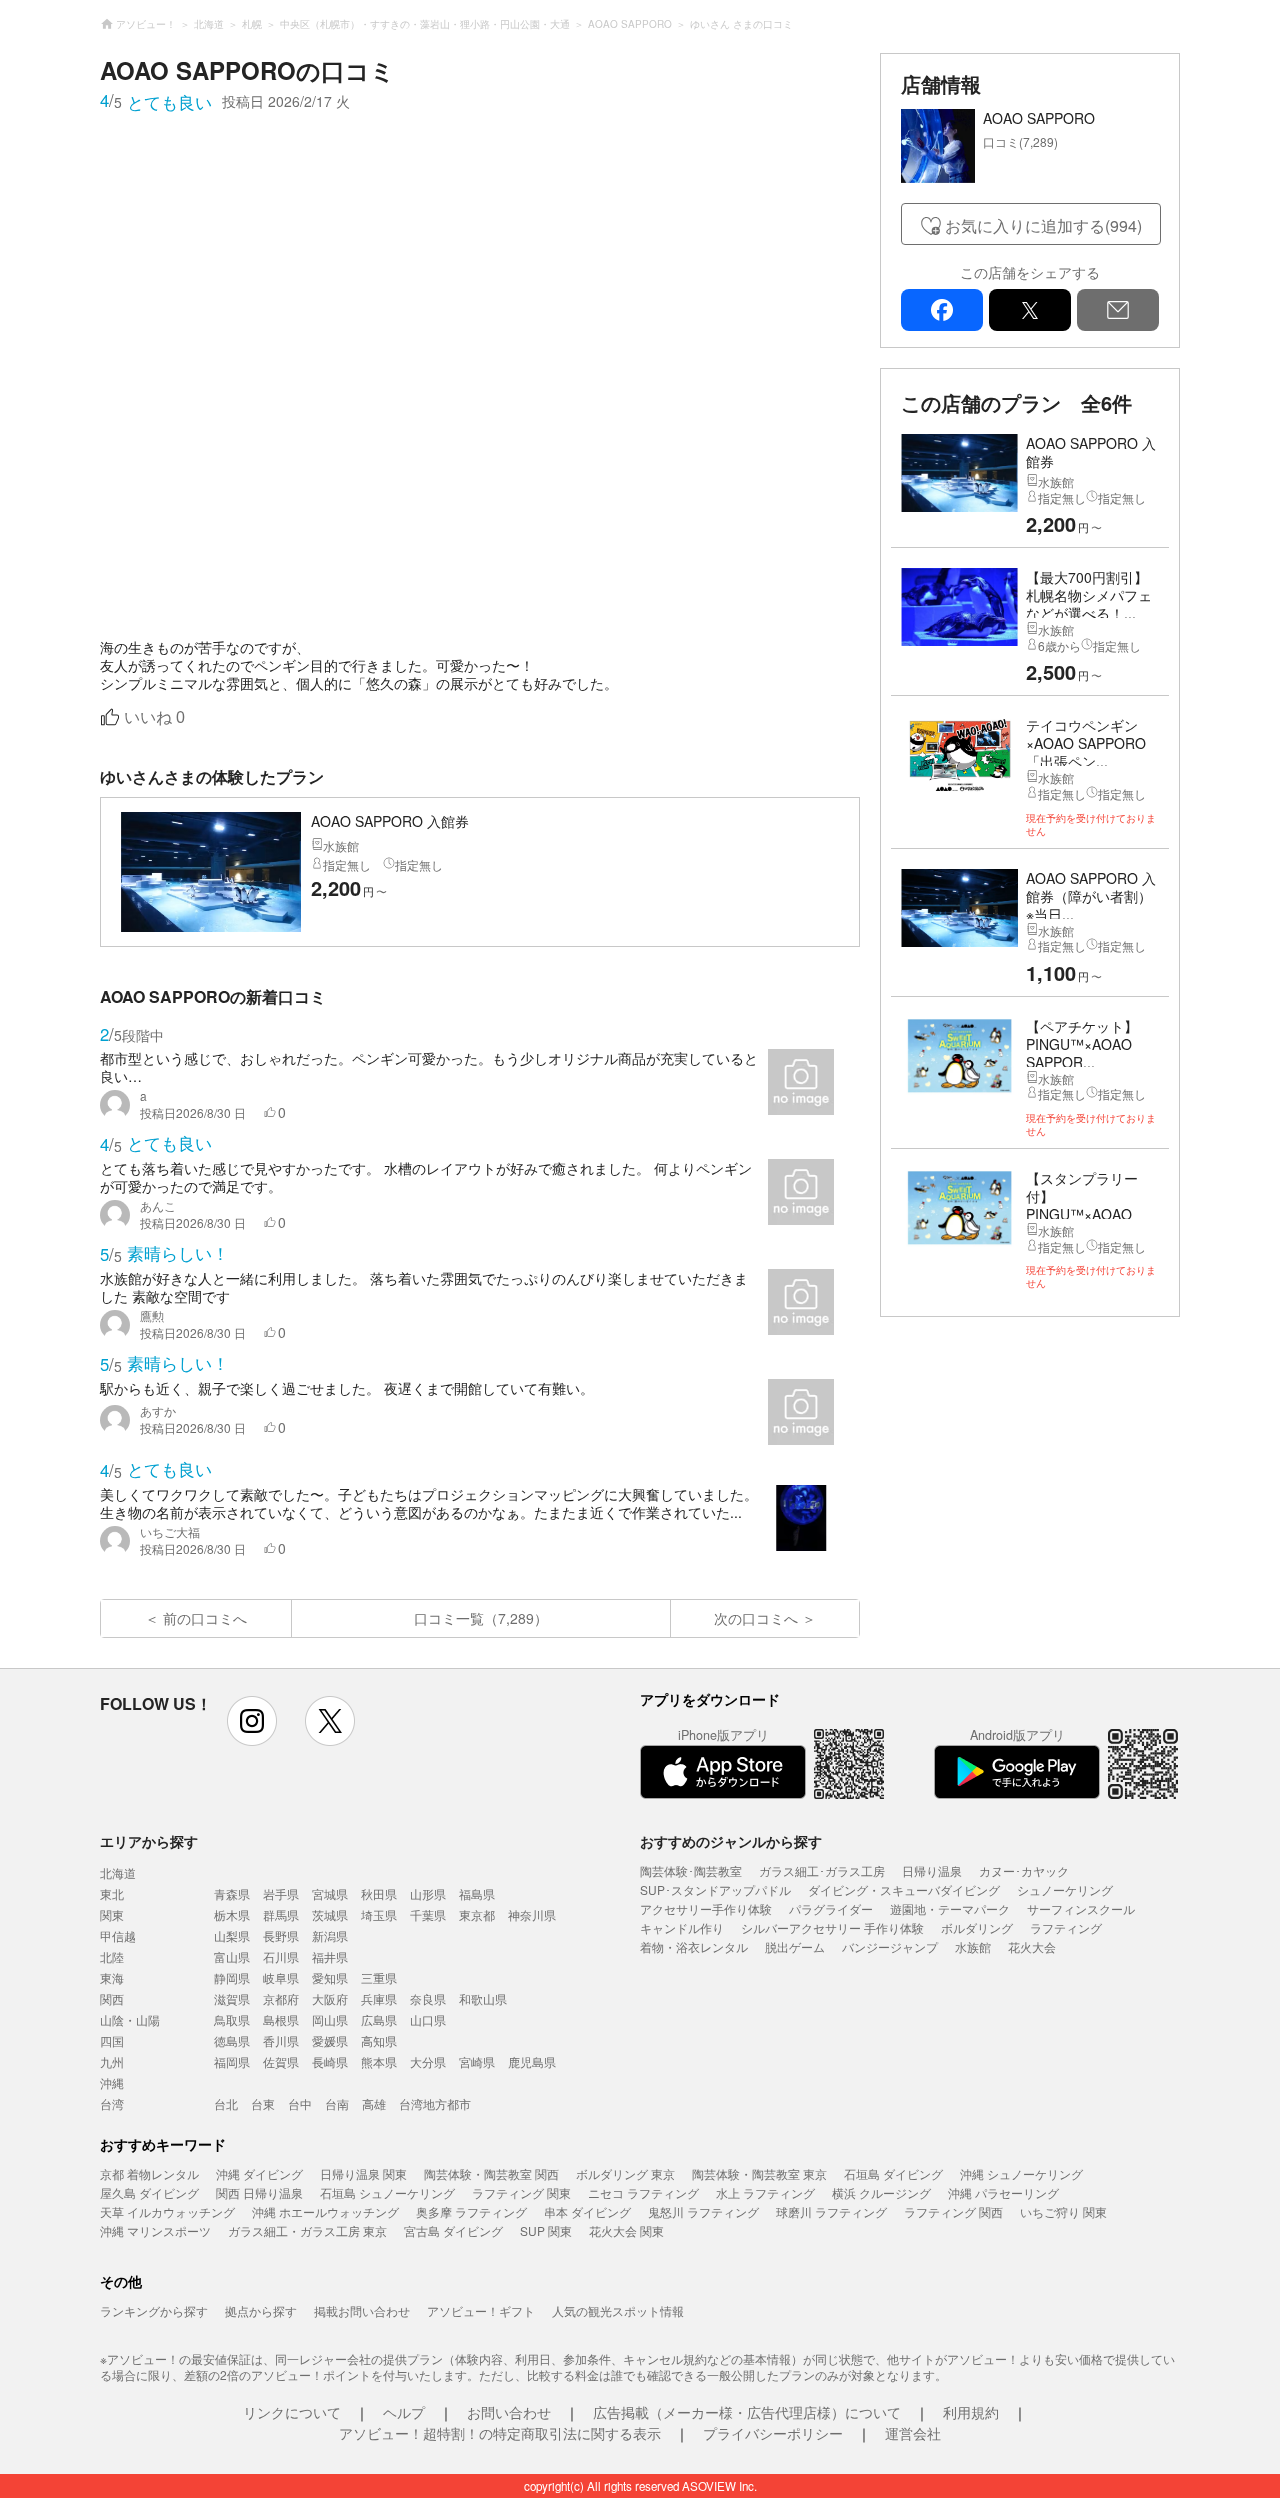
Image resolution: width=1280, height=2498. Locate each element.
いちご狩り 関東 (1063, 2211)
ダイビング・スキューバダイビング (904, 1889)
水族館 (973, 1946)
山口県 (428, 2019)
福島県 (477, 1893)
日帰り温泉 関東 (363, 2173)
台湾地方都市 (435, 2103)
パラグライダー (831, 1908)
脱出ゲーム (795, 1946)
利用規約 (971, 2412)
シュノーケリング (1065, 1889)
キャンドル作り (682, 1927)
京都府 (281, 1998)
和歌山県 (483, 1998)
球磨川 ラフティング (831, 2211)
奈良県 (428, 1998)
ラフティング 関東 (521, 2192)
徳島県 (232, 2040)
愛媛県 (330, 2040)
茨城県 (330, 1914)
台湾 (112, 2103)
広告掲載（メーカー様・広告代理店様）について (747, 2412)
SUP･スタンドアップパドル (715, 1889)
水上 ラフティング (765, 2192)
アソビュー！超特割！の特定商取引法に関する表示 (500, 2433)
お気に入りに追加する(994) (1043, 225)
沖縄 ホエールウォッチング (325, 2211)
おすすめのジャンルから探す (731, 1841)
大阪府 (330, 1998)
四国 (112, 2040)
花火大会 (1032, 1946)
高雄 (374, 2103)
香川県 (281, 2040)
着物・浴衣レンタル (694, 1946)
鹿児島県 (532, 2061)
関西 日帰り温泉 (259, 2192)
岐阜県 (281, 1977)
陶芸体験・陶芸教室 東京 (759, 2173)
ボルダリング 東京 (625, 2173)
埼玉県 (379, 1914)
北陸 (112, 1956)
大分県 (428, 2061)
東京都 (477, 1914)
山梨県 (232, 1935)
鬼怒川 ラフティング (703, 2211)
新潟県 (330, 1935)
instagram (252, 1721)
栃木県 (232, 1914)
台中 (300, 2103)
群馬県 (281, 1914)
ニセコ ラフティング (643, 2192)
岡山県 (330, 2019)
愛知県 (330, 1977)
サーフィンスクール (1081, 1908)
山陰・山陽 (130, 2019)
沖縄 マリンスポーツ (155, 2230)
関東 (112, 1914)
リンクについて (292, 2412)
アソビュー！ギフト (481, 2310)
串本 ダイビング (587, 2211)
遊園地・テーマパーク (950, 1908)
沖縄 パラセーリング (1003, 2192)
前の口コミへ (205, 1618)
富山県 (232, 1956)
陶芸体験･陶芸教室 (691, 1870)
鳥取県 (232, 2019)
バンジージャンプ (890, 1946)
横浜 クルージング (881, 2192)
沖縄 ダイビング (259, 2173)
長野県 (281, 1935)
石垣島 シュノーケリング (387, 2192)
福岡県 (232, 2061)
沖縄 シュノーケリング (1021, 2173)
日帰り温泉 (932, 1870)
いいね (154, 717)
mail (1118, 310)
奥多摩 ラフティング (471, 2211)
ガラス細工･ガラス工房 (822, 1870)
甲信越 (118, 1935)
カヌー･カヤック (1024, 1870)
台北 (226, 2103)
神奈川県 (532, 1914)
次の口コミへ (756, 1618)
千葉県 (428, 1914)
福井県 (330, 1956)
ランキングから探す (154, 2310)
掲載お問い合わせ (362, 2310)
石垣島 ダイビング (893, 2173)
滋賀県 (232, 1998)
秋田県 (379, 1893)
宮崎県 (477, 2061)
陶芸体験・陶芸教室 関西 (491, 2173)
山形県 (428, 1893)
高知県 (379, 2040)
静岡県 (232, 1977)
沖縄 (112, 2082)
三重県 (379, 1977)
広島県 (379, 2019)
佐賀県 (281, 2061)
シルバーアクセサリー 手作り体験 (832, 1927)
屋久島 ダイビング (149, 2192)
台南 (337, 2103)
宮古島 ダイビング (453, 2230)
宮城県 (330, 1893)
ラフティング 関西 (953, 2211)
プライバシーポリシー (773, 2433)
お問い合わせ (509, 2412)
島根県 (281, 2019)
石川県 (281, 1956)
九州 (112, 2061)
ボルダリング (977, 1927)
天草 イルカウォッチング (167, 2211)
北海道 (118, 1872)
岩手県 (281, 1893)
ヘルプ (404, 2412)
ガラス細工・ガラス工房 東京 (307, 2230)
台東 (263, 2103)
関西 (112, 1998)
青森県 (232, 1893)
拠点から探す (261, 2310)
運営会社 (913, 2433)
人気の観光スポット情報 (618, 2310)
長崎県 (330, 2061)
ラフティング (1066, 1927)
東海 (112, 1977)
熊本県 (379, 2061)
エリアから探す (149, 1841)
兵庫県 (379, 1998)
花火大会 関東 (626, 2230)
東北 (112, 1893)
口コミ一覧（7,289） (481, 1618)
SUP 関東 (546, 2230)
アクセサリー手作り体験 (706, 1908)
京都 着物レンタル (149, 2173)
